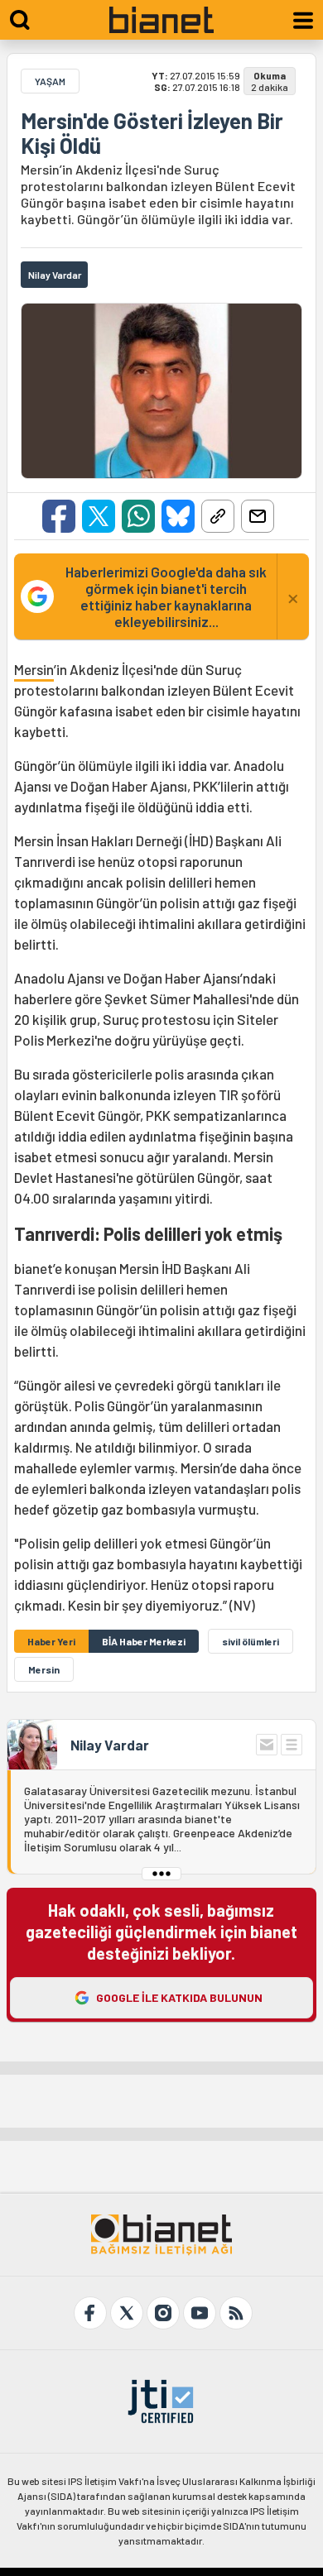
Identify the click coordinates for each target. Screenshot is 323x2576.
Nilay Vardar (110, 1745)
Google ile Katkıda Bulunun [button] (179, 1997)
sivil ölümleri (251, 1641)
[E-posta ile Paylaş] (258, 516)
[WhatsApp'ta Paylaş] (138, 516)
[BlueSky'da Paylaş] (178, 516)
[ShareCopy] (218, 516)
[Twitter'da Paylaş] (99, 516)
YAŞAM (50, 81)
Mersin (34, 669)
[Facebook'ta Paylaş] (59, 516)
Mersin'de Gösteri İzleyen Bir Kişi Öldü (152, 133)
